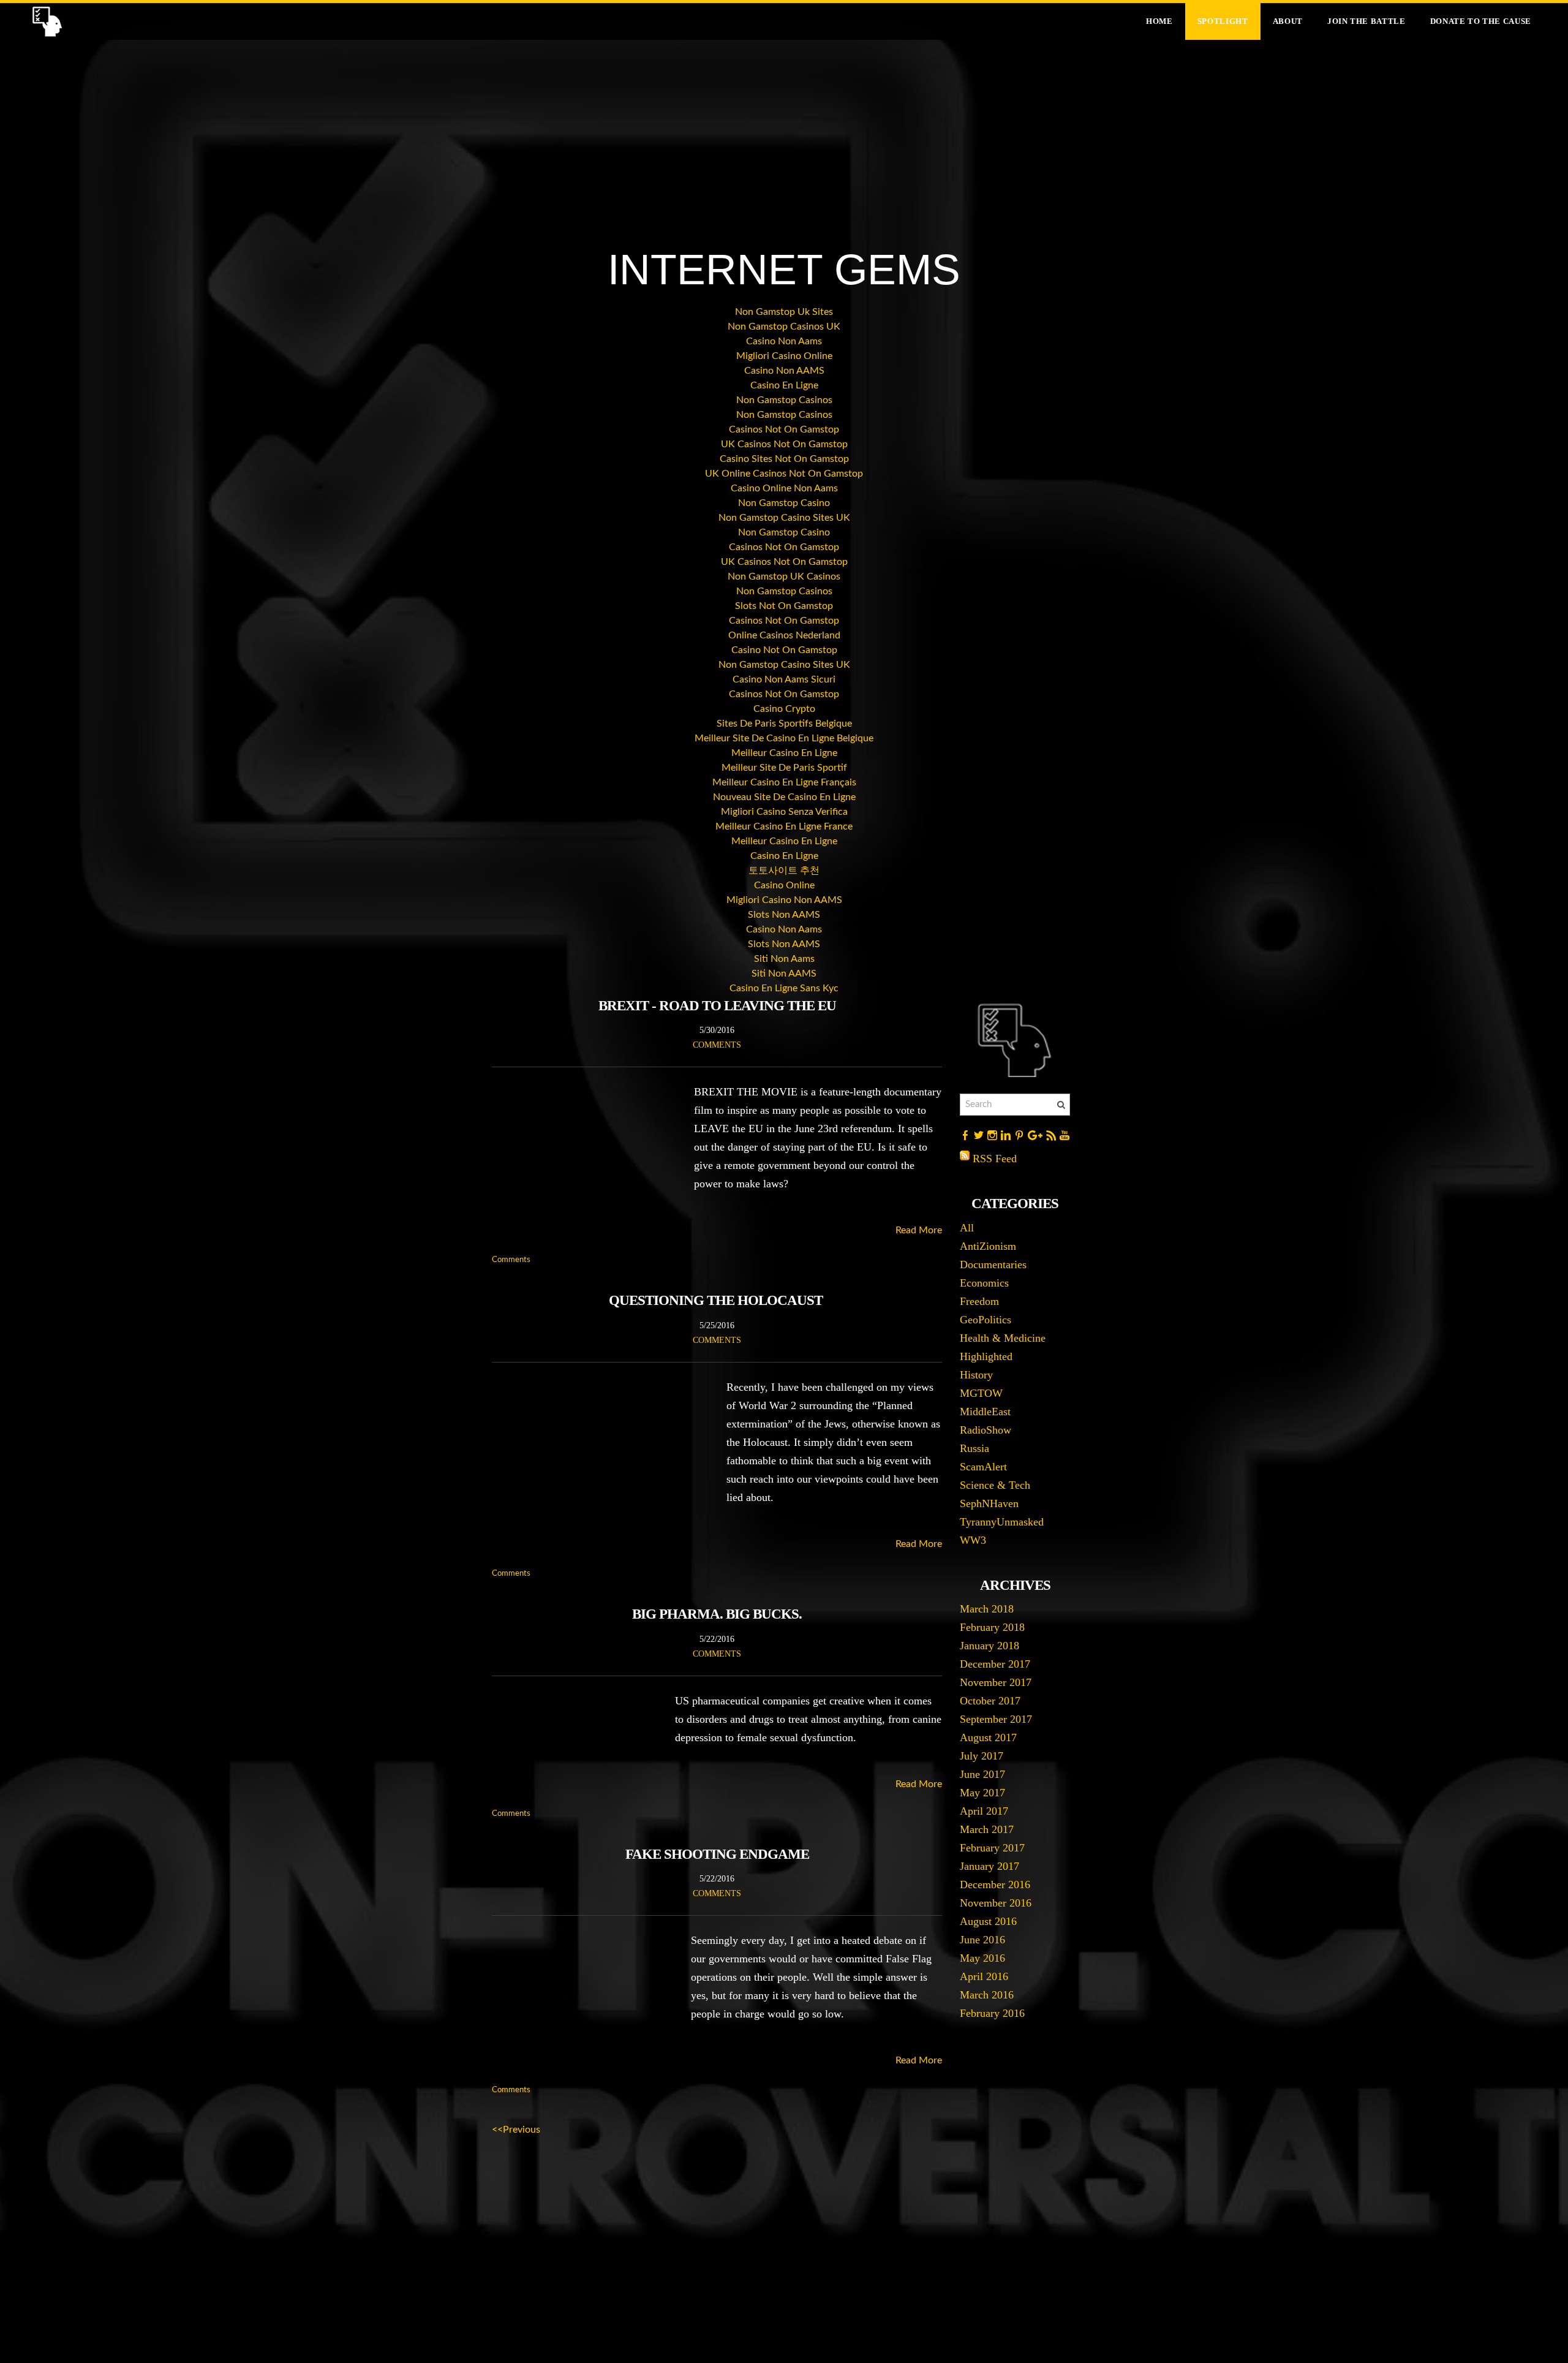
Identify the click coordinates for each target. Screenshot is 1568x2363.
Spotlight (1223, 21)
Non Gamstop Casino (784, 503)
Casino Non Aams (784, 341)
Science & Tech (995, 1485)
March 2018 (987, 1609)
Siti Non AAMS (784, 974)
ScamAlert (983, 1467)
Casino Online (784, 885)
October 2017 (990, 1701)
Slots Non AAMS (784, 915)
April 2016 (984, 1976)
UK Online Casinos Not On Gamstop (784, 474)
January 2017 (989, 1866)
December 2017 (995, 1664)
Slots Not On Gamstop (784, 606)
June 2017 (982, 1774)
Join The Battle (1366, 21)
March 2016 (987, 1995)
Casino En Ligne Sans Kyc (784, 988)
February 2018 (992, 1627)
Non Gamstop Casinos (784, 400)
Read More (919, 1230)
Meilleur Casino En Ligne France (784, 826)
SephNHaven (989, 1503)
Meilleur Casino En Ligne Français (784, 782)
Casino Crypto (784, 709)
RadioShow (986, 1430)
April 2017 (984, 1811)
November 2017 (996, 1682)
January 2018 (989, 1646)
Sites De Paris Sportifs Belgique (784, 724)
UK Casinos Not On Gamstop (784, 444)
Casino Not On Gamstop (784, 650)
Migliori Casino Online (784, 356)
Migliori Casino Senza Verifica (784, 812)
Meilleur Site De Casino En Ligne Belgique (784, 738)
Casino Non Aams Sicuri (784, 679)
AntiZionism (988, 1246)
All (967, 1228)
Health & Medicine (1003, 1338)
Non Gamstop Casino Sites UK (784, 518)
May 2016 (982, 1958)
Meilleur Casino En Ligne (784, 753)
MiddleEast (985, 1412)
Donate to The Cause (1481, 21)
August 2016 (988, 1921)
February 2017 (992, 1848)
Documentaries (993, 1265)
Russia (974, 1448)
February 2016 (992, 2013)
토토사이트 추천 (784, 871)
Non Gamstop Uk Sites (784, 312)
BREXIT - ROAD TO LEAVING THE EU (717, 1006)
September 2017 (996, 1719)
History (976, 1375)
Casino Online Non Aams (784, 488)
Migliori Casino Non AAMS (784, 900)
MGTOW (981, 1393)
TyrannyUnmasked (1002, 1522)
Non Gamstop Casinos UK (784, 327)
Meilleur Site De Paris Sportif (784, 768)
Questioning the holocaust (717, 1300)
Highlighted (986, 1356)
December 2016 (995, 1885)
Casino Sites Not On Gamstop (784, 459)
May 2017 (982, 1793)
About (1288, 21)
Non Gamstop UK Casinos (784, 577)
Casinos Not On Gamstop (784, 429)
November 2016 (996, 1903)
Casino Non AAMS (784, 371)
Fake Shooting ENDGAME (717, 1854)
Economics (984, 1283)
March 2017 (987, 1829)
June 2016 (982, 1940)
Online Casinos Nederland (784, 635)
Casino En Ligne (784, 385)
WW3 (973, 1540)
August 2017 (988, 1737)
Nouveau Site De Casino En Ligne (784, 797)
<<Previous (516, 2130)
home (1159, 21)
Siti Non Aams (784, 959)
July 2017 (982, 1756)
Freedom (979, 1301)
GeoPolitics (986, 1320)
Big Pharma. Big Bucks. (717, 1614)
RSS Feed (995, 1159)
